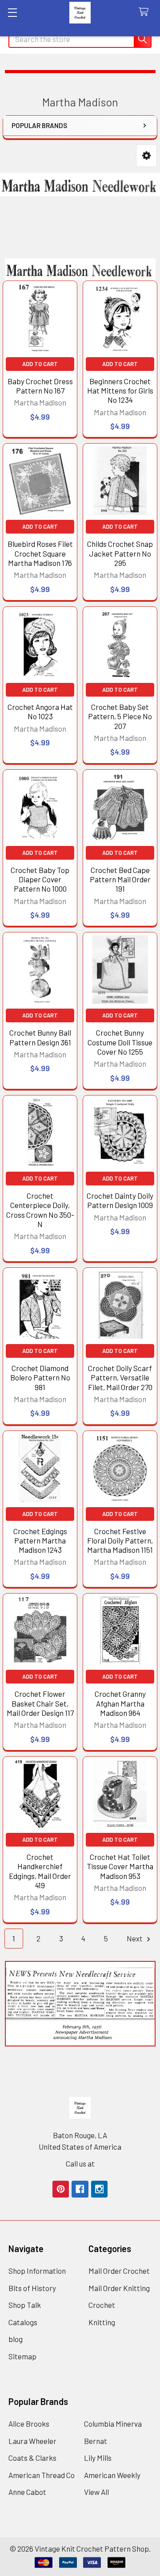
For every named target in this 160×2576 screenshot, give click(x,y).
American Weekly (112, 2475)
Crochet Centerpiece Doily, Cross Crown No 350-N (40, 1210)
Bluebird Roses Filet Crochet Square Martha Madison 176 (40, 553)
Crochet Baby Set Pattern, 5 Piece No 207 (120, 716)
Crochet (102, 2305)
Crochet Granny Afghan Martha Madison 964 (120, 1703)
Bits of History (32, 2288)
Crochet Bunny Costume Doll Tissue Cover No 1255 (120, 1042)
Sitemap (22, 2356)
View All (96, 2492)
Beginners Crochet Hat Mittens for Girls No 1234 (120, 391)
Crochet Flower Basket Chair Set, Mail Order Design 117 (40, 1703)
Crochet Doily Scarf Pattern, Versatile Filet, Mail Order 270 (120, 1378)
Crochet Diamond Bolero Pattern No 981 (40, 1378)
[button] (146, 156)
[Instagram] (99, 2189)
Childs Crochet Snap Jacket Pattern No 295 (120, 553)
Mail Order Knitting (119, 2288)
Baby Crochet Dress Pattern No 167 (40, 386)
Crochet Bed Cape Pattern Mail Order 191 (120, 879)
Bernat (96, 2441)
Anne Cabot (27, 2492)
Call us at (80, 2163)
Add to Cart (40, 364)
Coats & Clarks (32, 2458)
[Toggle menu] (12, 12)
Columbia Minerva (113, 2424)
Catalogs (23, 2322)
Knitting (102, 2322)
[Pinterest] (61, 2189)
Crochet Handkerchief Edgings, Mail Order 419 (40, 1871)
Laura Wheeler (32, 2441)
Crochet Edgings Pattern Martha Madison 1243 (40, 1541)
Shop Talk (25, 2305)
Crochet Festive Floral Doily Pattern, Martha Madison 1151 (120, 1541)
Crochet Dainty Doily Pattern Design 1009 (120, 1200)
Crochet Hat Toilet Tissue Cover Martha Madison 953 (120, 1866)
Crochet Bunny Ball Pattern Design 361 (40, 1037)
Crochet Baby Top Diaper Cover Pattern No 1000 (40, 879)
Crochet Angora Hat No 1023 (40, 711)
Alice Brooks (29, 2424)
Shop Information (37, 2271)
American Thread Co (42, 2475)
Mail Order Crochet (119, 2271)
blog (16, 2339)
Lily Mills (98, 2458)
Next (135, 1938)
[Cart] (146, 12)
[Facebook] (80, 2189)
